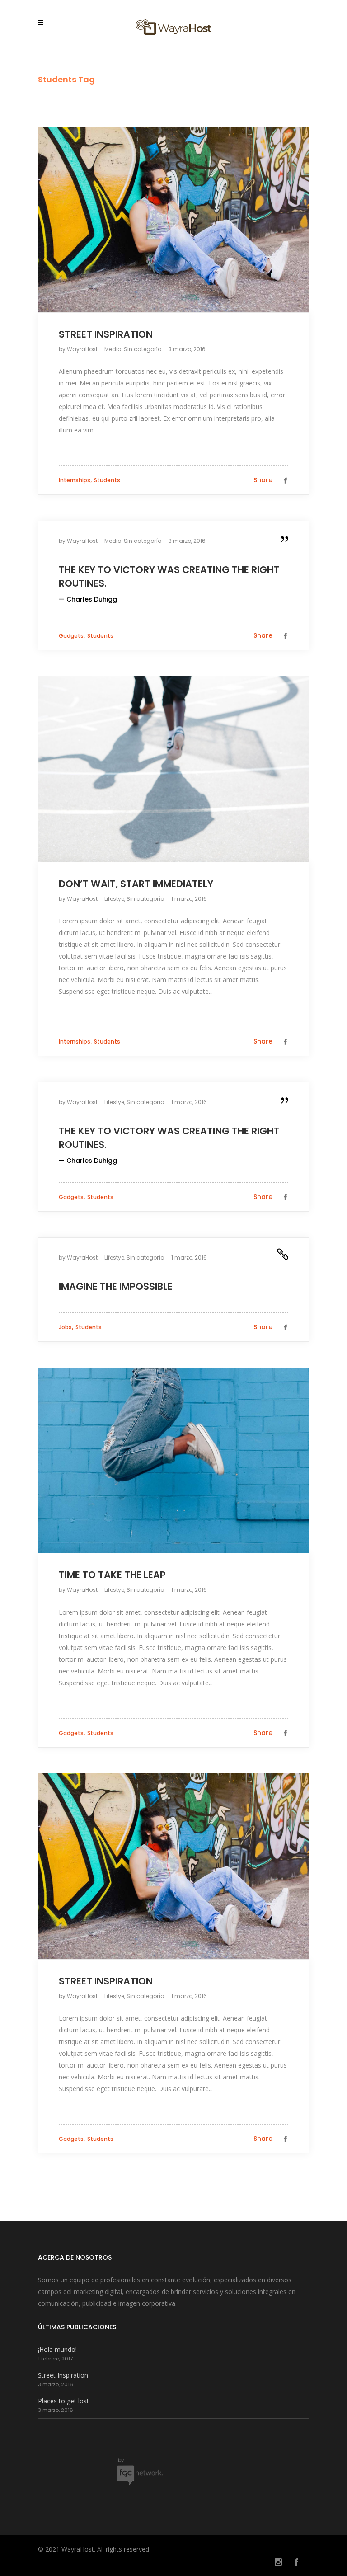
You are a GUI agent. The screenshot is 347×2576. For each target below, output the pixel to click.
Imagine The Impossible (116, 1286)
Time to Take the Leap (112, 1575)
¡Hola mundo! (57, 2349)
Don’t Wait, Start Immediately (136, 884)
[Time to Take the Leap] (173, 1460)
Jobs (65, 1327)
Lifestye (114, 899)
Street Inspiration (106, 334)
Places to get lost (63, 2401)
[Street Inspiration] (173, 219)
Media (113, 349)
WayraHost (82, 349)
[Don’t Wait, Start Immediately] (173, 769)
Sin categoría (143, 349)
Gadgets (71, 636)
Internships (75, 480)
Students (107, 480)
